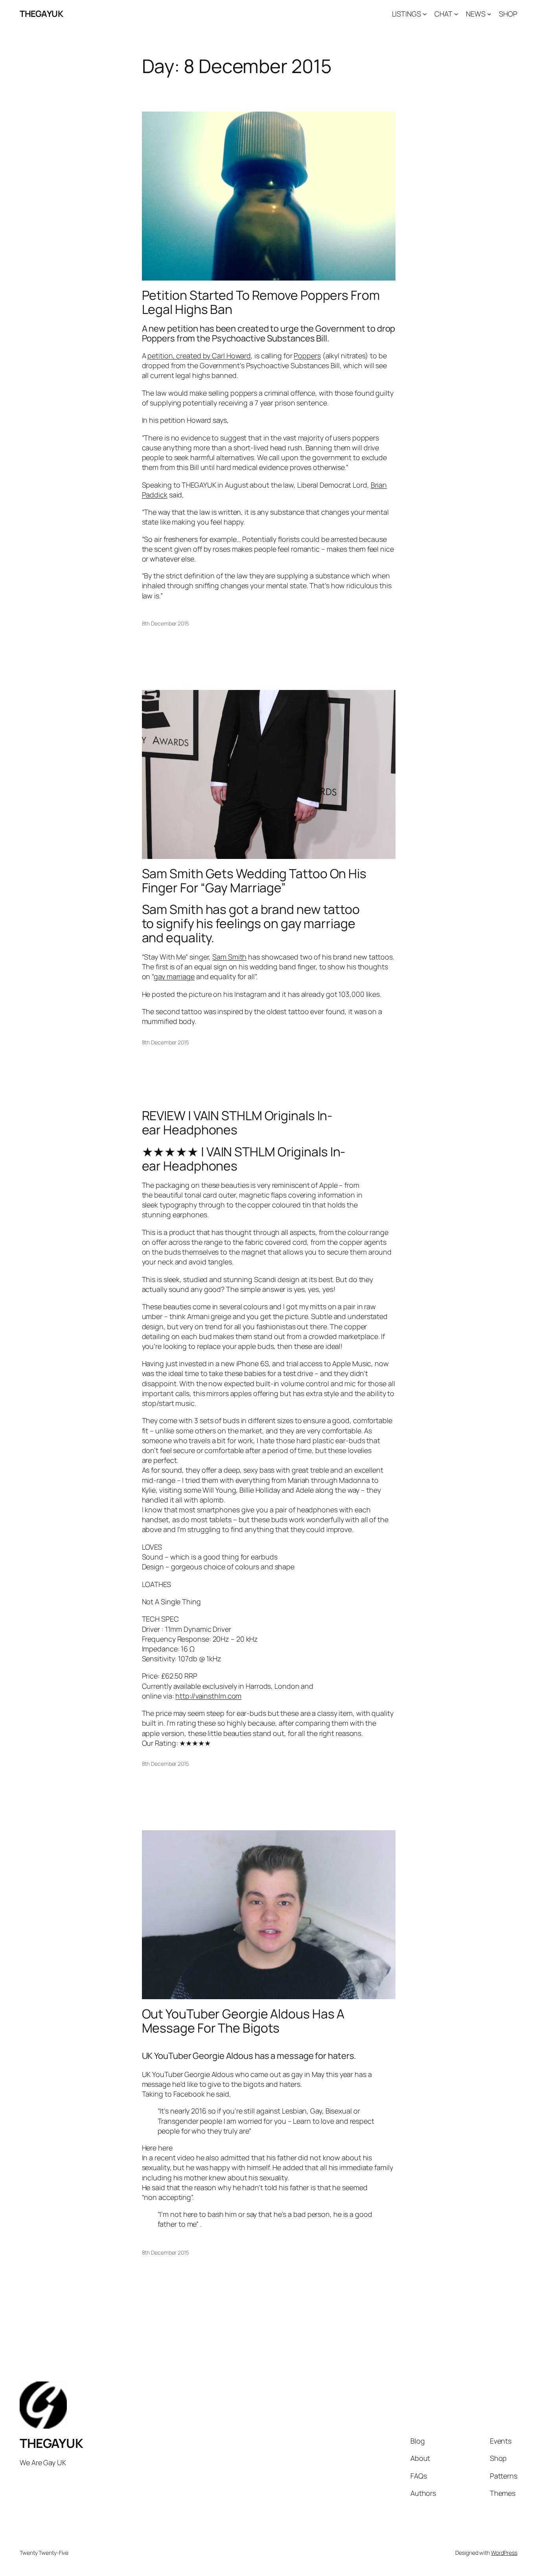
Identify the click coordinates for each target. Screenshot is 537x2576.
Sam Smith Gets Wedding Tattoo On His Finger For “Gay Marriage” (254, 881)
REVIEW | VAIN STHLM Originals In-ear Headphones (237, 1123)
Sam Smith (229, 957)
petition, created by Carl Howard (199, 356)
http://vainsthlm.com (208, 1696)
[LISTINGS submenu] (425, 14)
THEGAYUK (41, 14)
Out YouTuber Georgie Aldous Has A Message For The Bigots (243, 2021)
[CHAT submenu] (456, 14)
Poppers (307, 356)
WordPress (504, 2553)
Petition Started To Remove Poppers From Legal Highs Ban (261, 302)
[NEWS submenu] (489, 14)
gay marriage (174, 976)
